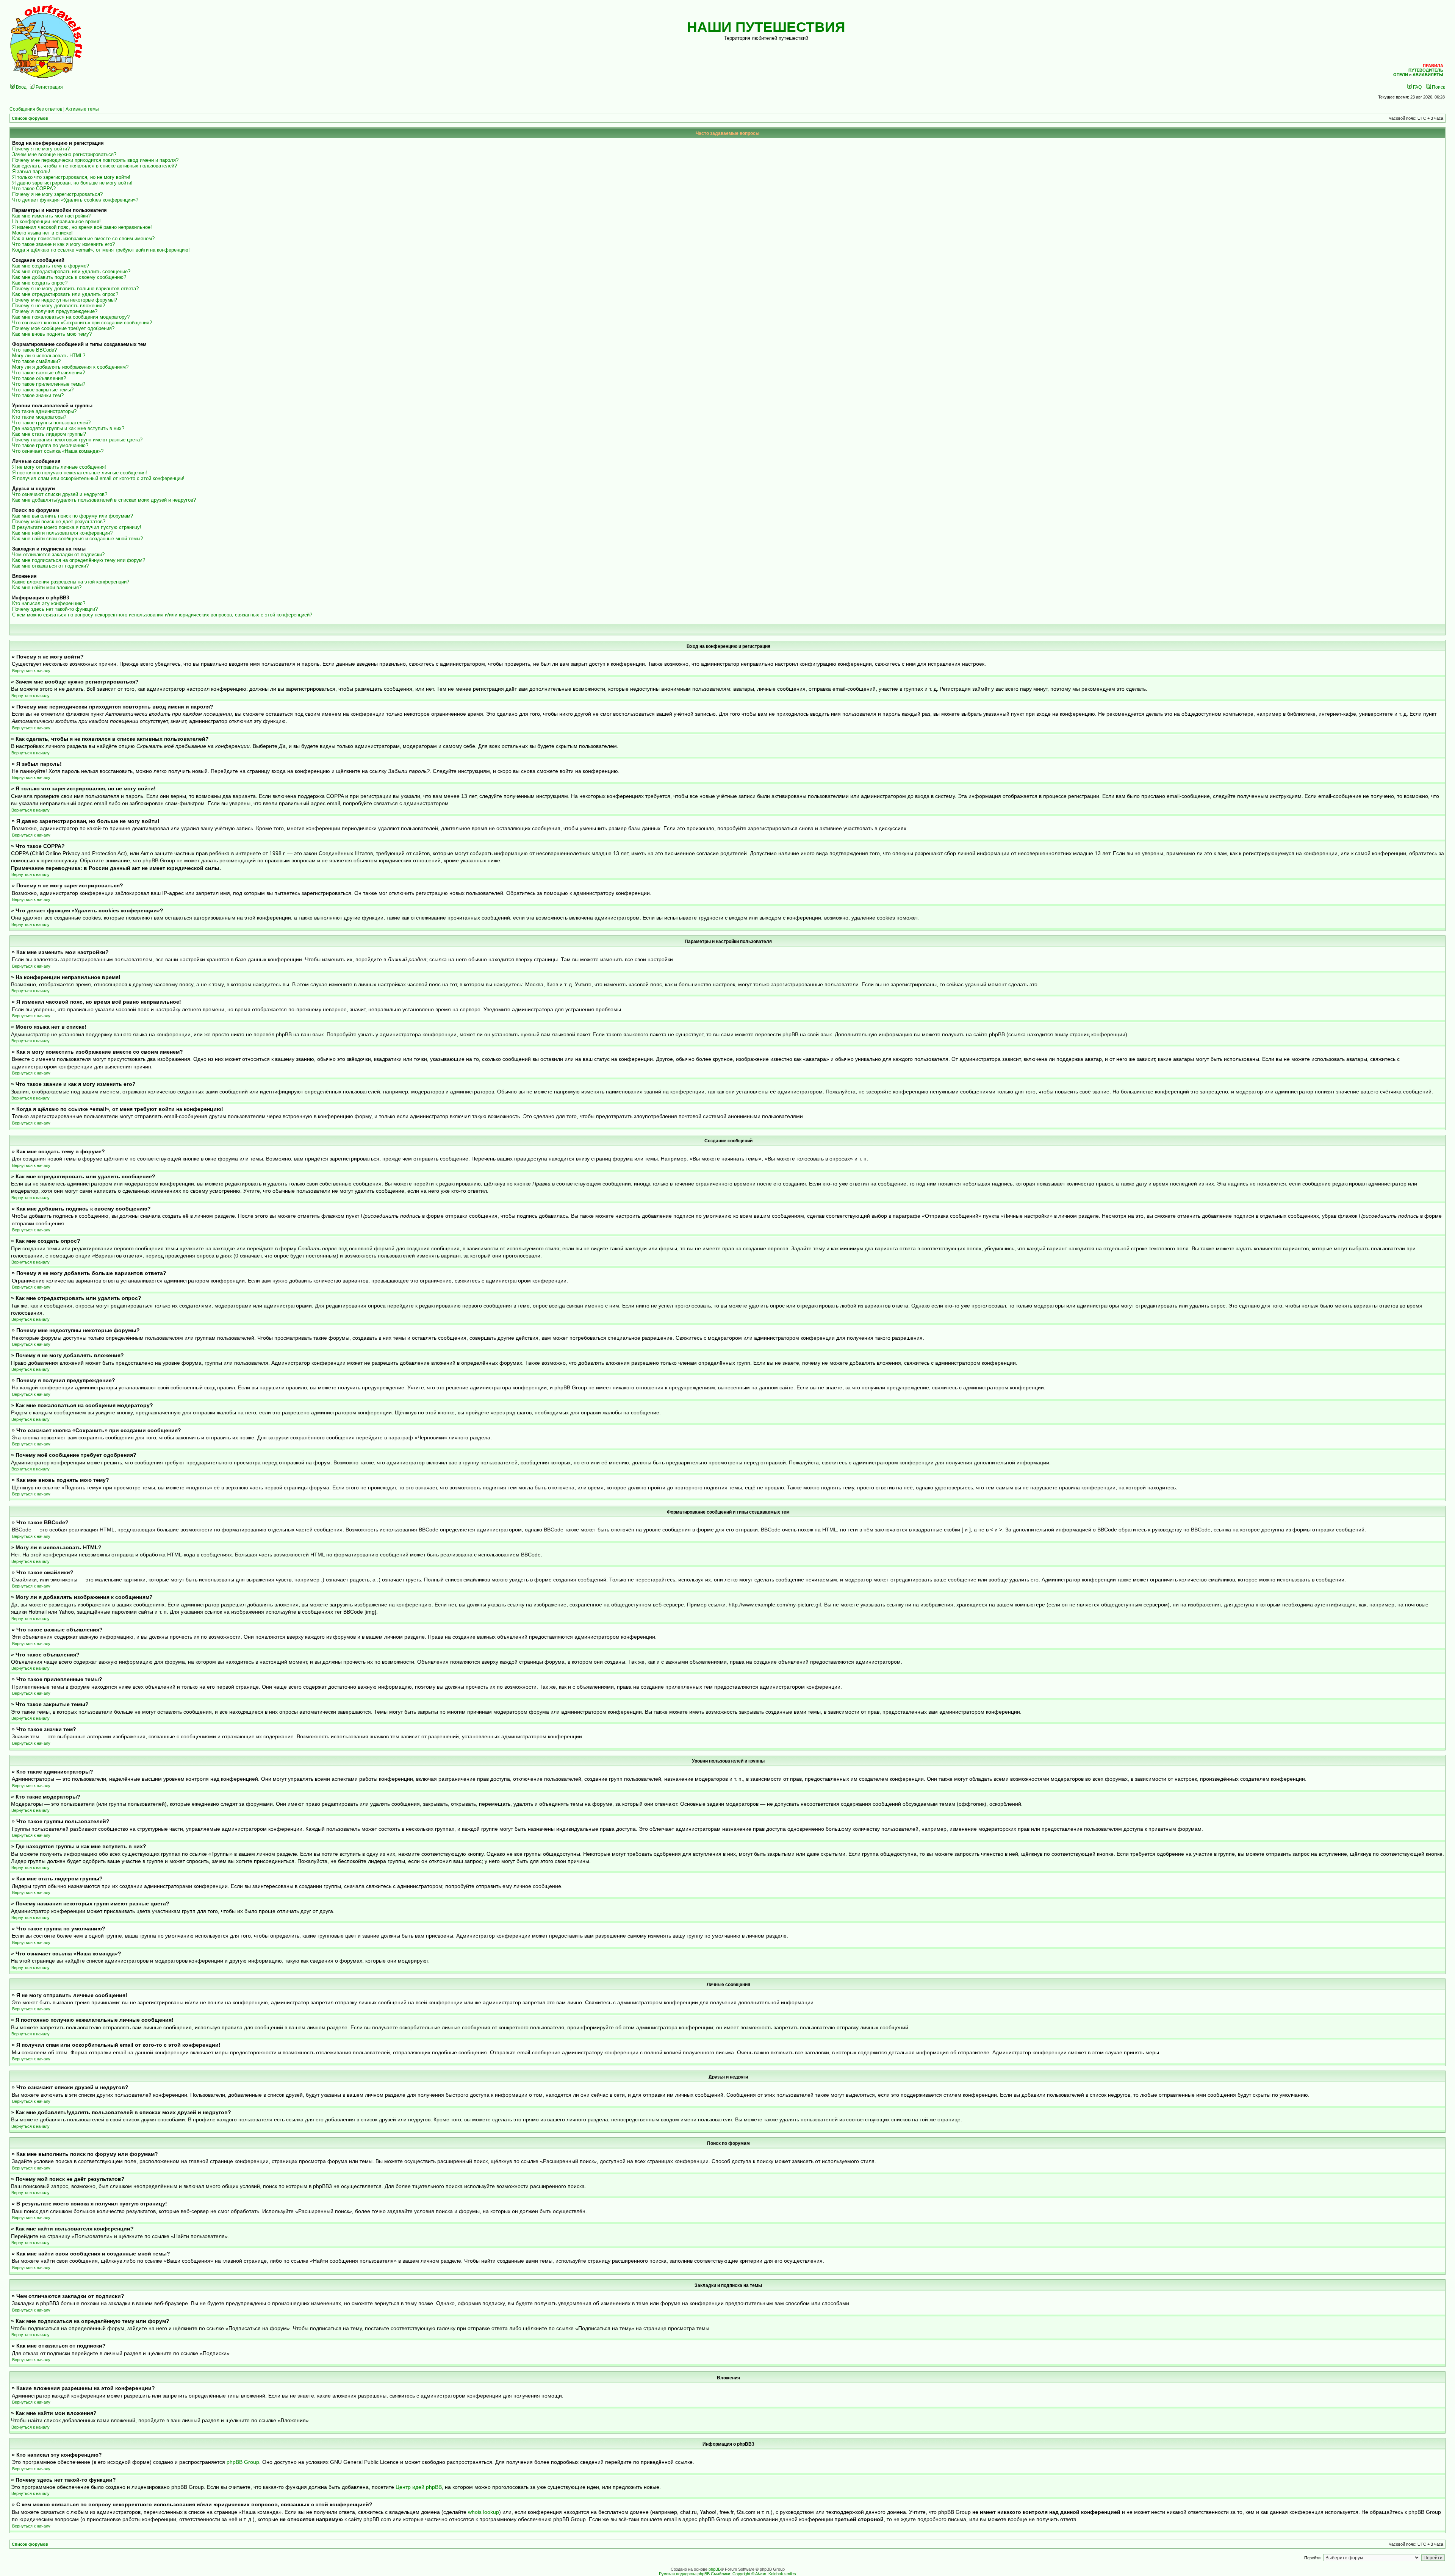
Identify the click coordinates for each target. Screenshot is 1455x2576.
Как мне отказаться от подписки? (50, 566)
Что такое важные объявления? (48, 373)
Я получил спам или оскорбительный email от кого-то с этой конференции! (98, 478)
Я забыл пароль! (31, 171)
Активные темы (82, 109)
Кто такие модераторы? (39, 417)
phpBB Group (243, 2462)
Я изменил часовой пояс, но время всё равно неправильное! (82, 227)
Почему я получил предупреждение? (55, 311)
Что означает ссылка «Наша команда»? (58, 451)
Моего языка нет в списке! (42, 233)
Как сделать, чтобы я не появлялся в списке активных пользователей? (95, 166)
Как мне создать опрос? (40, 283)
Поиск (1438, 87)
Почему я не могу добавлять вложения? (59, 306)
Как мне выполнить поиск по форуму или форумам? (73, 516)
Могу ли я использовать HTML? (49, 356)
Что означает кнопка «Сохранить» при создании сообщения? (82, 323)
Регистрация (49, 87)
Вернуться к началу (31, 671)
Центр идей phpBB (419, 2487)
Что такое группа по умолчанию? (50, 445)
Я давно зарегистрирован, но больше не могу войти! (72, 183)
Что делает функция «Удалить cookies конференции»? (75, 200)
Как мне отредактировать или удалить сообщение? (71, 271)
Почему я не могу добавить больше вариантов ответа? (75, 289)
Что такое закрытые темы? (43, 390)
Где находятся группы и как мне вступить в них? (68, 428)
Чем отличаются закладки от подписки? (58, 554)
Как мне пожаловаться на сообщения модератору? (71, 317)
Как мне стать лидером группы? (49, 434)
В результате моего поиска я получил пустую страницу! (77, 527)
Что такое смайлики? (36, 361)
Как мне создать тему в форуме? (51, 266)
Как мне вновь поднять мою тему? (52, 334)
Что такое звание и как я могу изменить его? (63, 244)
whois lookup (483, 2512)
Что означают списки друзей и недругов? (60, 494)
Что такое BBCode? (34, 350)
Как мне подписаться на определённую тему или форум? (79, 560)
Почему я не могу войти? (41, 149)
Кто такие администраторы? (44, 411)
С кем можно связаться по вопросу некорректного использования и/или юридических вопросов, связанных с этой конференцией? (162, 615)
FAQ (1417, 87)
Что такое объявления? (39, 378)
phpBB (715, 2569)
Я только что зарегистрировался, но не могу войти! (71, 177)
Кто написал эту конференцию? (49, 603)
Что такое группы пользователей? (51, 423)
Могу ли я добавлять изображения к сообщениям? (70, 367)
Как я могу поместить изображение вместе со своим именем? (83, 239)
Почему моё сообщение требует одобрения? (63, 328)
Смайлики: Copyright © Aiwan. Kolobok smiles (753, 2574)
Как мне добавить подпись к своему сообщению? (69, 277)
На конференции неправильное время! (56, 221)
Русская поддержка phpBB (684, 2574)
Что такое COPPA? (34, 188)
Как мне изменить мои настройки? (51, 216)
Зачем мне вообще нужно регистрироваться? (64, 154)
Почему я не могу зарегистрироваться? (57, 194)
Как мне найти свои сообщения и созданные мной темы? (77, 539)
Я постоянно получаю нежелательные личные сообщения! (80, 473)
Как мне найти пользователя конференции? (62, 533)
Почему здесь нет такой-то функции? (55, 609)
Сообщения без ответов (36, 109)
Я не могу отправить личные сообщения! (59, 467)
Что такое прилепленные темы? (49, 384)
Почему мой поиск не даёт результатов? (59, 522)
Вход (21, 87)
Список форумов (30, 118)
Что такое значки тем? (38, 395)
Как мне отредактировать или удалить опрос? (65, 294)
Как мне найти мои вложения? (47, 587)
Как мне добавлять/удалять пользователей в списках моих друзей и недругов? (104, 500)
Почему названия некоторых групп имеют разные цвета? (77, 440)
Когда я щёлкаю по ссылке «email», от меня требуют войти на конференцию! (101, 250)
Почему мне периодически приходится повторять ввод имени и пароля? (95, 160)
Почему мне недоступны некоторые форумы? (65, 300)
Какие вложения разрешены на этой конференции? (71, 582)
